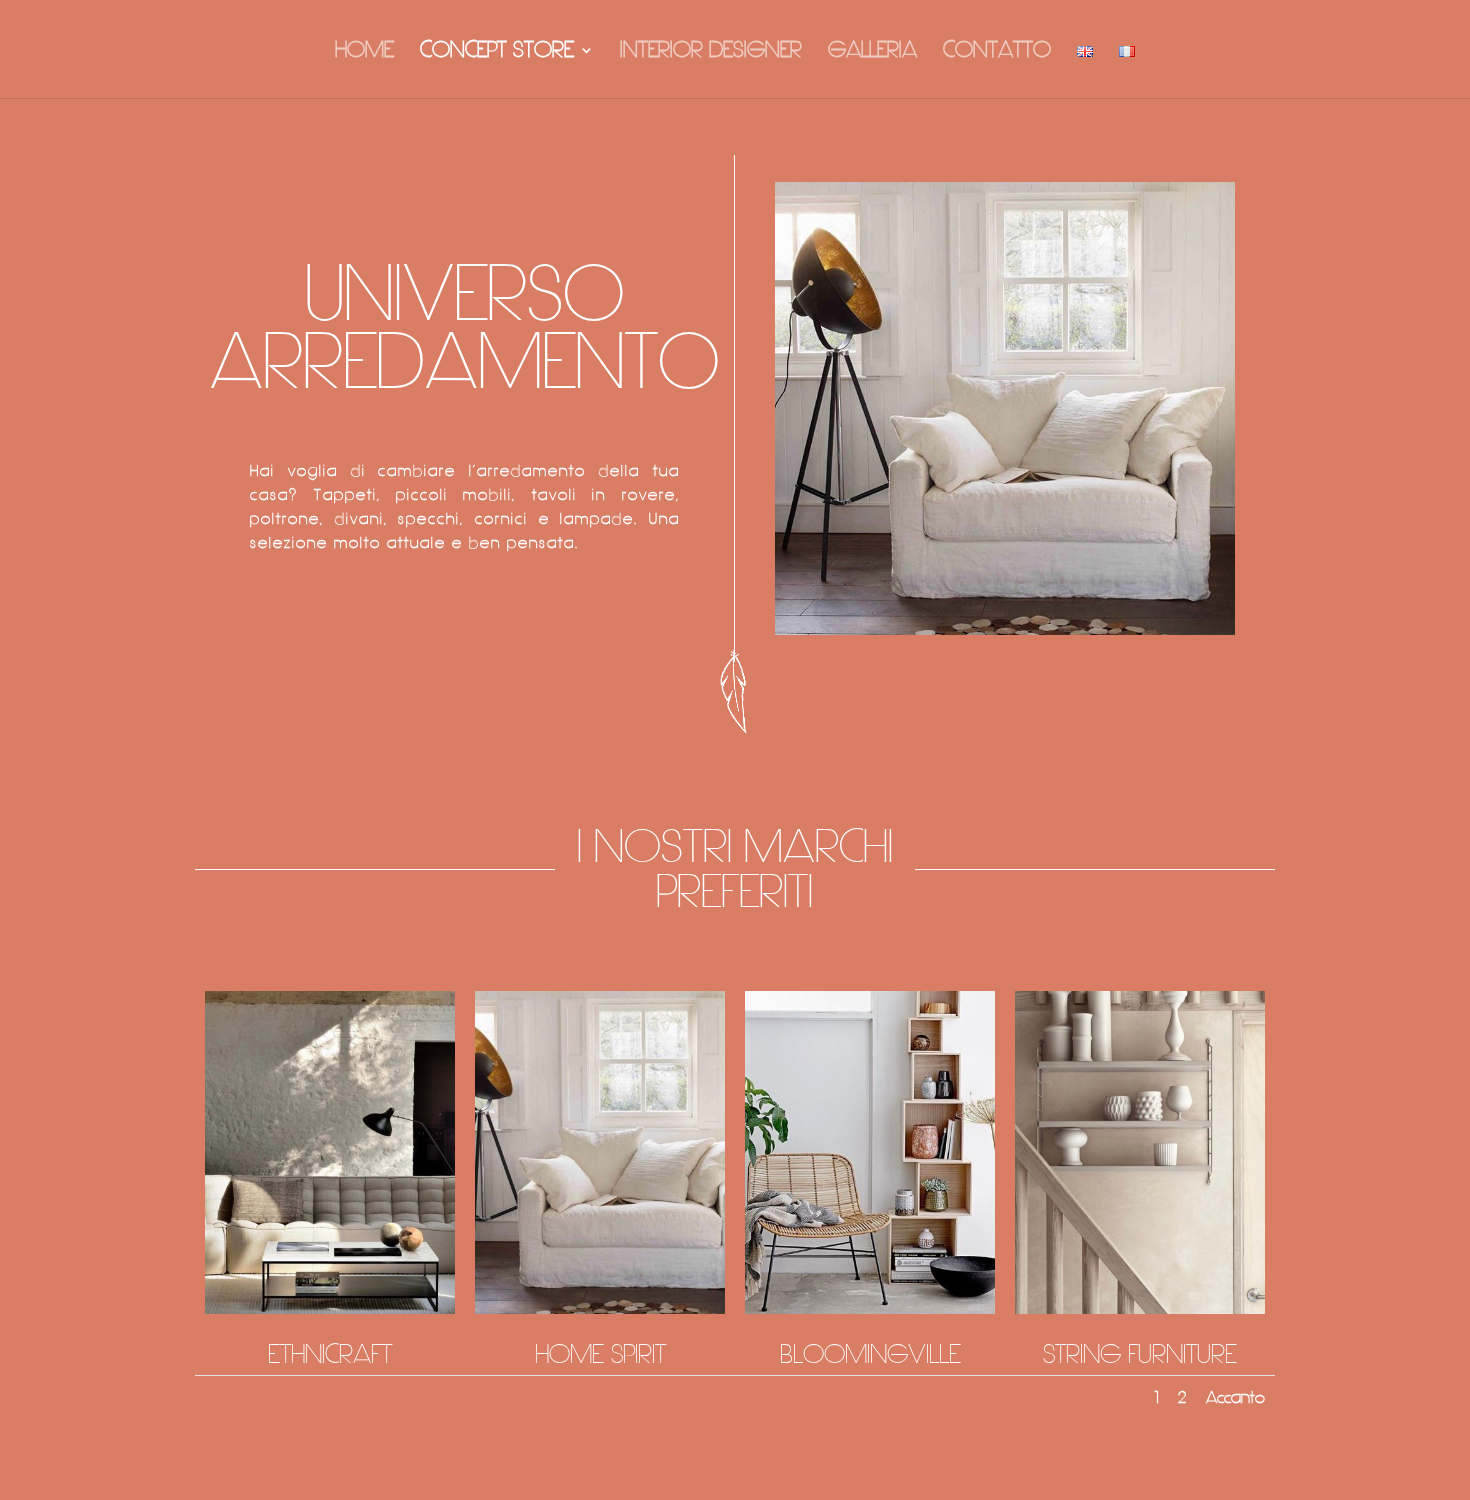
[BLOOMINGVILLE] (870, 1309)
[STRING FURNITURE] (1140, 1309)
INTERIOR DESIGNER (711, 53)
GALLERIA (872, 53)
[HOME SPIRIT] (600, 1309)
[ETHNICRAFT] (330, 1309)
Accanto (1235, 1397)
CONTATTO (997, 53)
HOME (364, 53)
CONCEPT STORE (497, 53)
